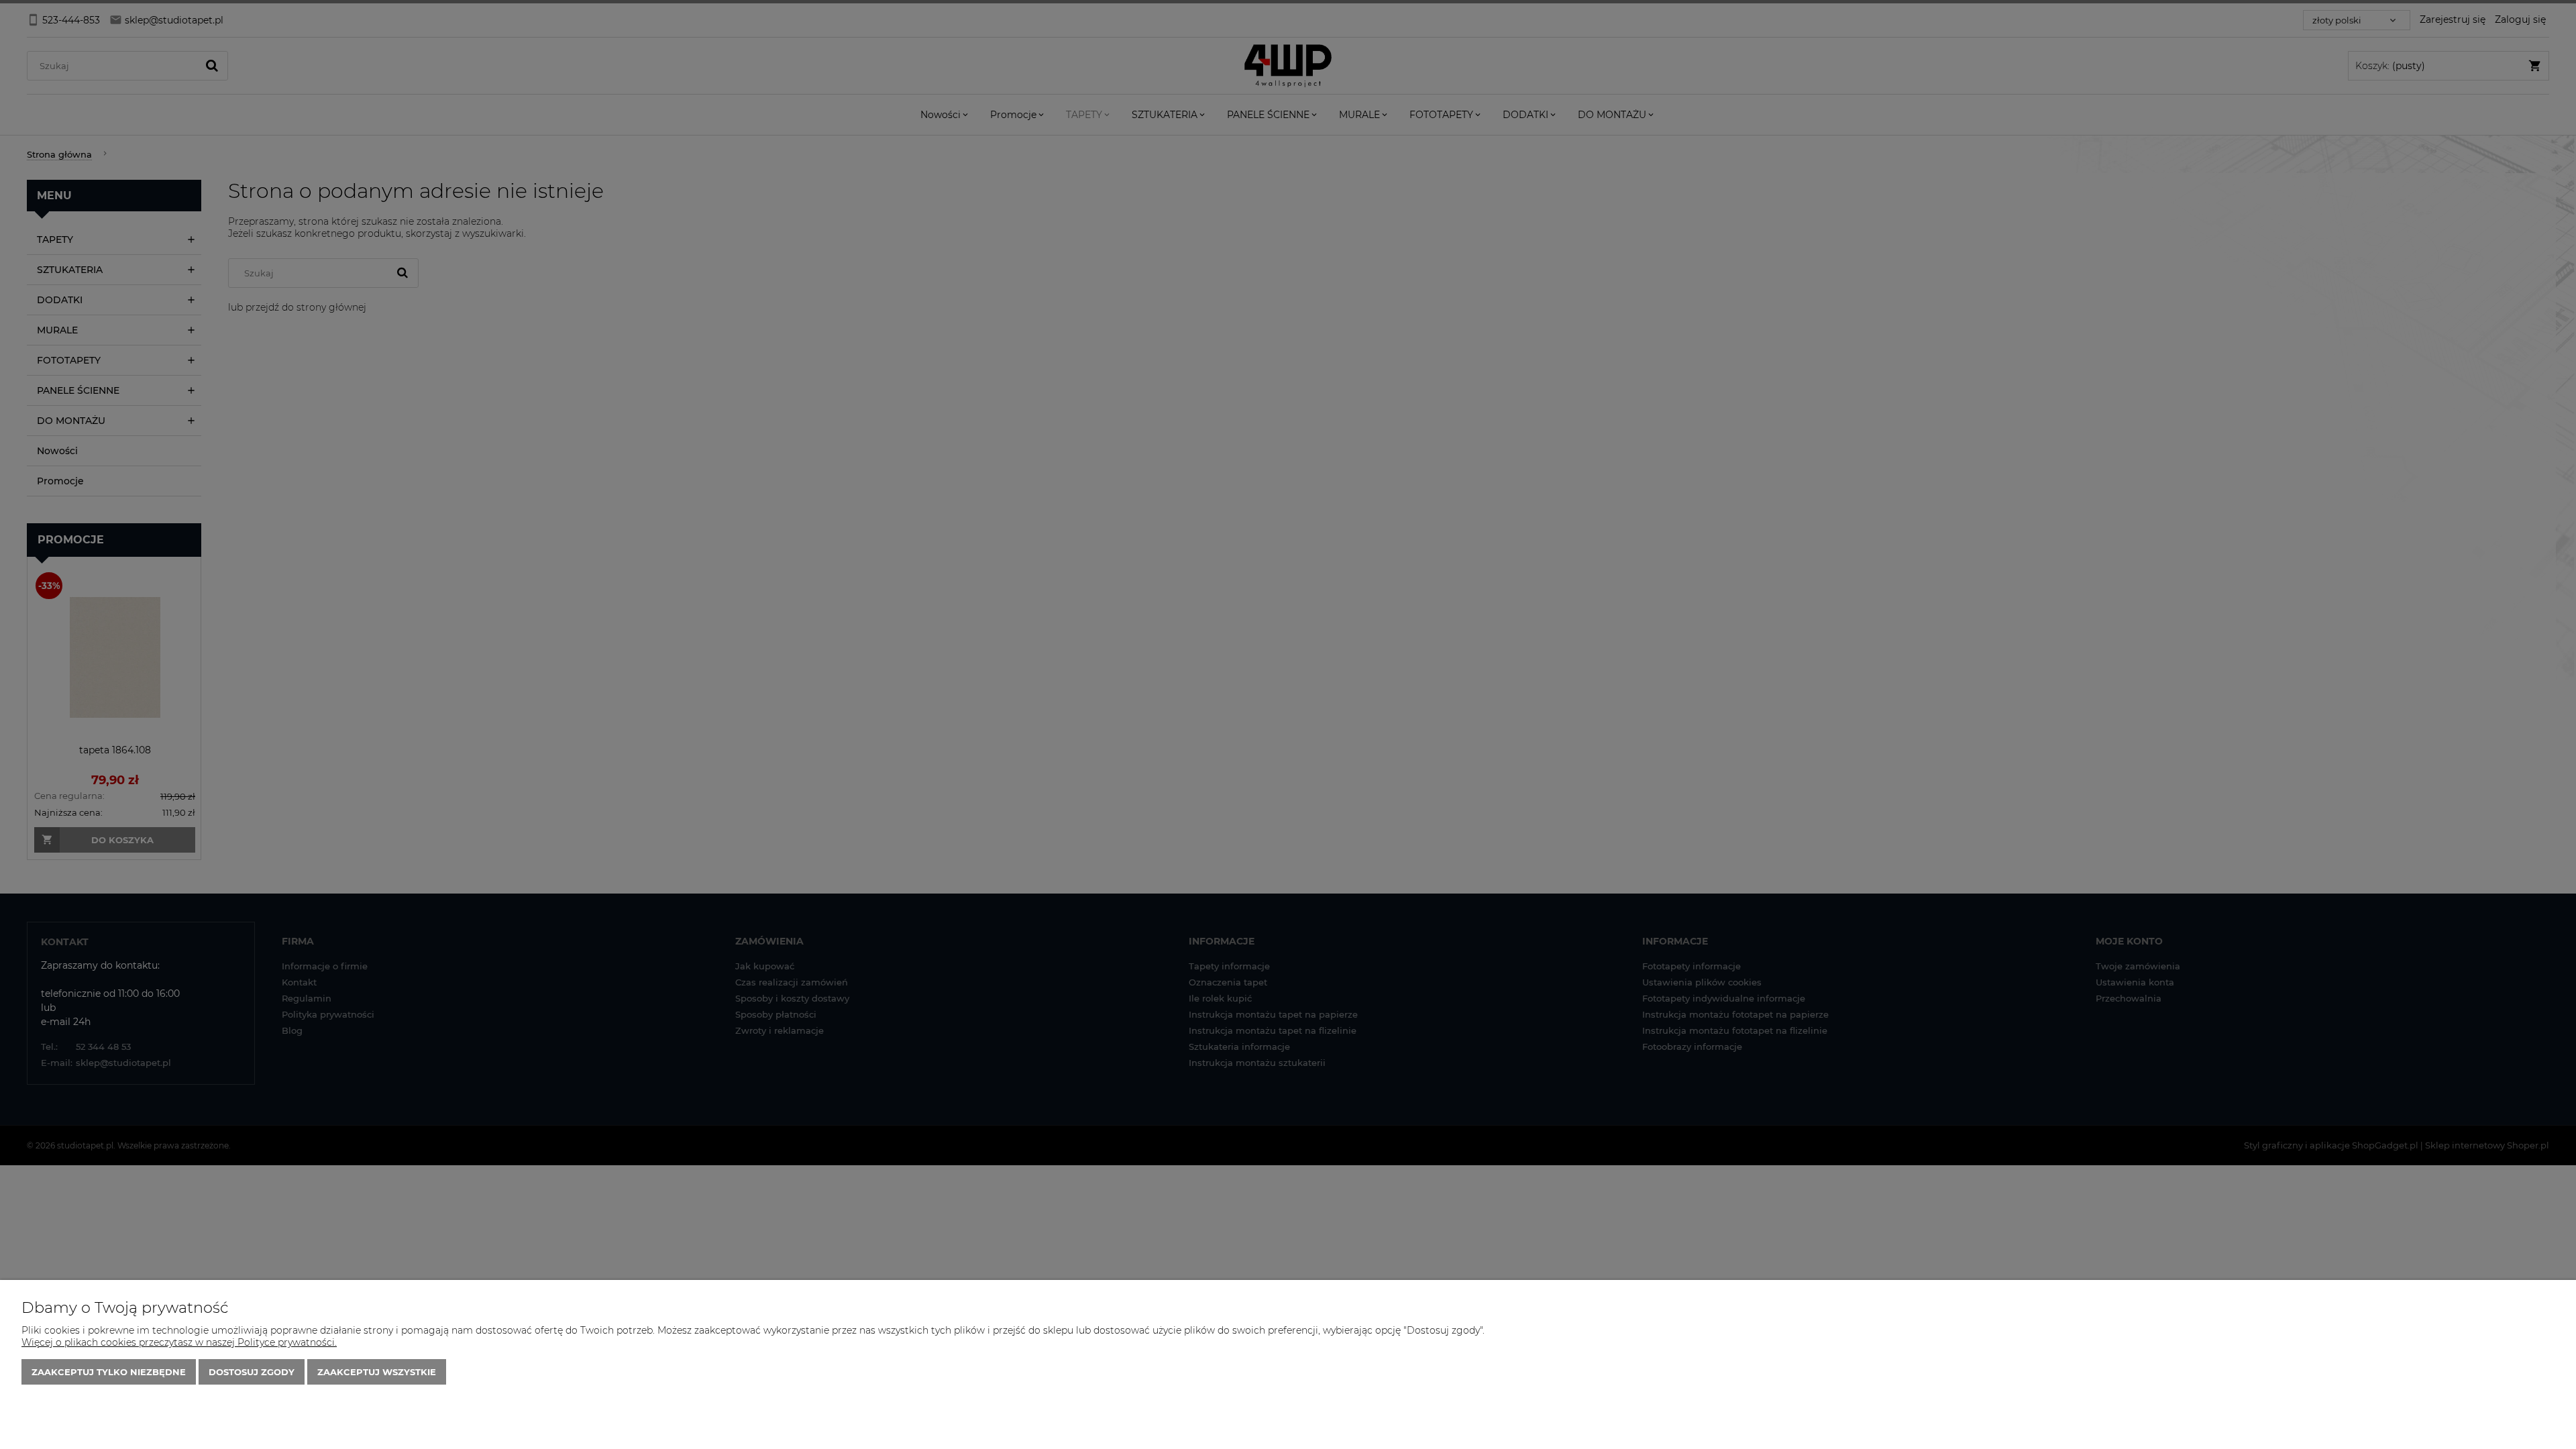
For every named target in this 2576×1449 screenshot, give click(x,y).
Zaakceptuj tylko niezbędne (109, 1372)
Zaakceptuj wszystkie (377, 1372)
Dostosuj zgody (252, 1372)
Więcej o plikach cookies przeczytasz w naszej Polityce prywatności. (179, 1342)
